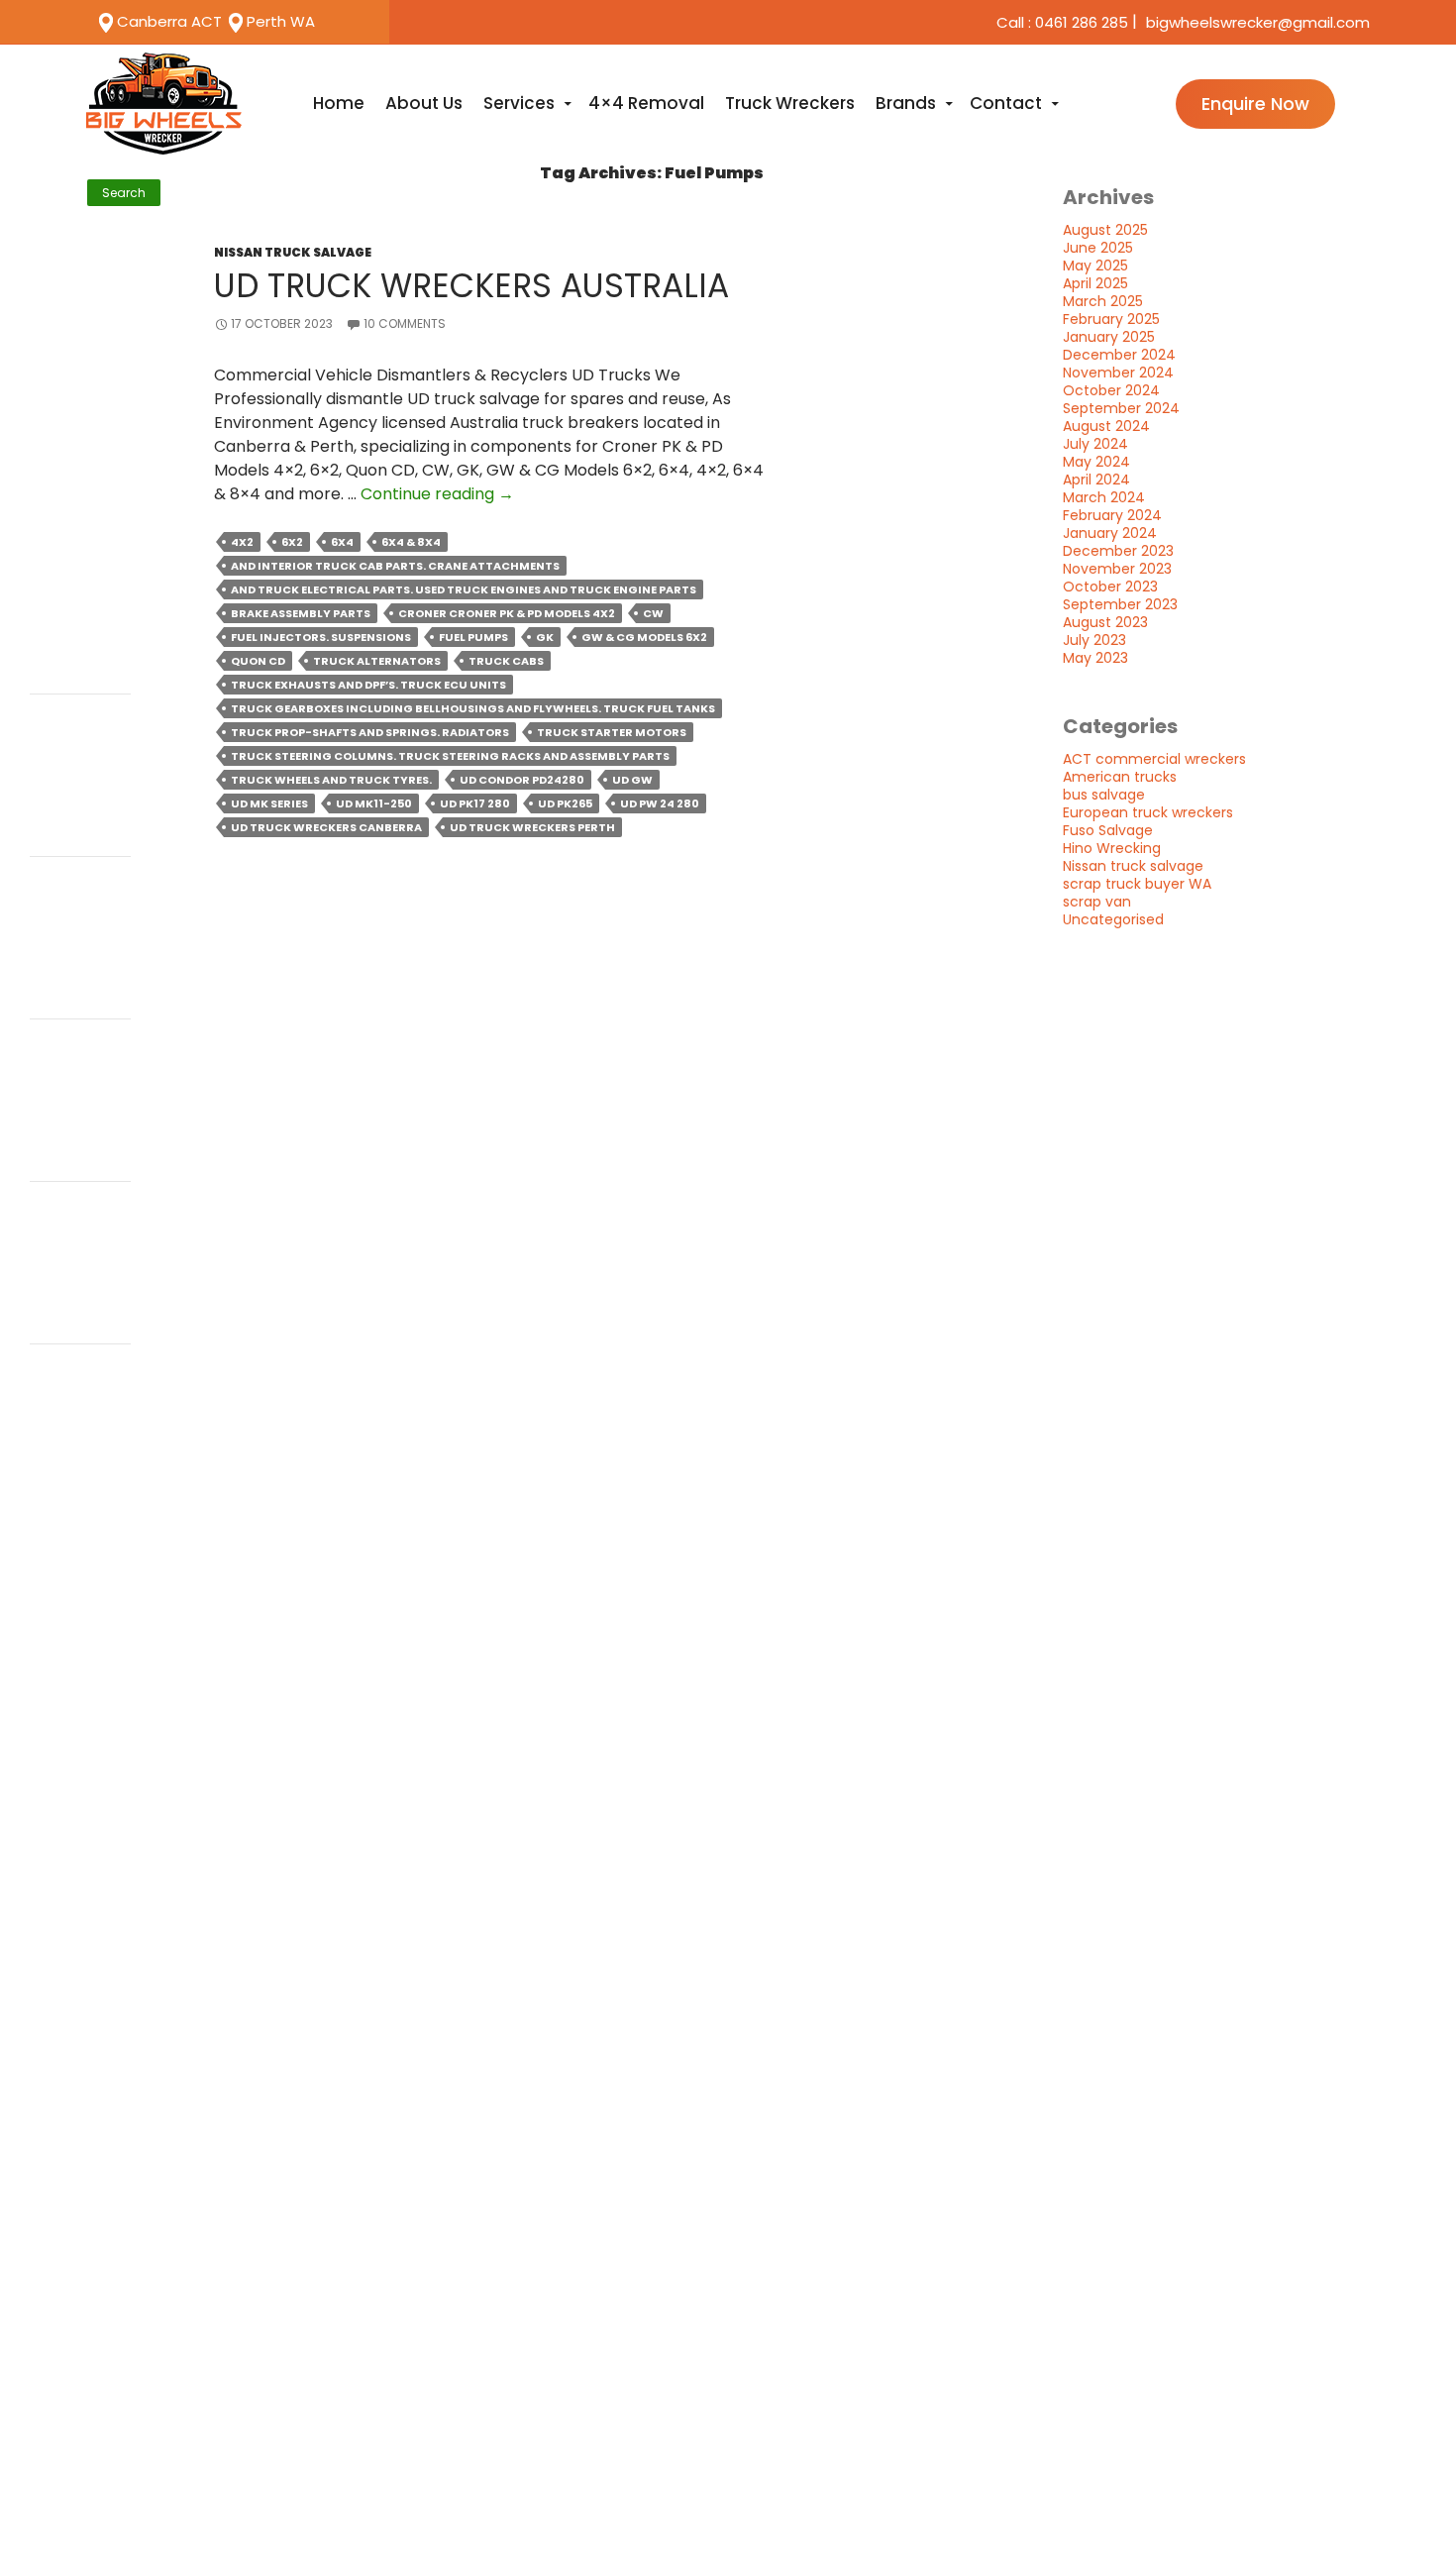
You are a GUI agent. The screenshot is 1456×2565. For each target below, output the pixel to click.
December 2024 (1119, 355)
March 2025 (1103, 301)
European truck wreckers (1148, 812)
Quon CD (258, 661)
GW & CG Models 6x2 (644, 637)
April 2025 (1095, 283)
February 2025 (1111, 319)
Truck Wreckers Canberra (73, 952)
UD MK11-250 (374, 803)
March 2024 (1104, 497)
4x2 (242, 542)
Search (52, 170)
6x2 (292, 542)
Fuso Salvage (1108, 830)
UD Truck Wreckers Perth (532, 827)
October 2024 (1111, 390)
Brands (906, 103)
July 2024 (1095, 444)
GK (545, 637)
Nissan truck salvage (293, 252)
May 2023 (1095, 658)
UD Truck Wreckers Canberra (326, 827)
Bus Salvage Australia (71, 788)
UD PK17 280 (475, 803)
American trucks (1120, 777)
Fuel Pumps (473, 637)
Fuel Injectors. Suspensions (321, 637)
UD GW (632, 780)
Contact (1006, 103)
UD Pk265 (565, 803)
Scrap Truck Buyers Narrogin (78, 402)
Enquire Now (1255, 104)
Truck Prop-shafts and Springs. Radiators (370, 732)
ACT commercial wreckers (1154, 759)
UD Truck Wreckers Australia (471, 286)
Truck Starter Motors (612, 732)
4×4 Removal (646, 103)
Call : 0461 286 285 (1062, 22)
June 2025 (1098, 248)
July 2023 (1094, 640)
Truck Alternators (377, 661)
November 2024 (1118, 373)
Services (519, 103)
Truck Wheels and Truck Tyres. (331, 780)
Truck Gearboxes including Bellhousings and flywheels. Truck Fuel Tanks (473, 708)
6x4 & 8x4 (411, 542)
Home (339, 103)
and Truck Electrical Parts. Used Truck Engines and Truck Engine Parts (464, 589)
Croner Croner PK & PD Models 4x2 (507, 613)
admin (58, 732)
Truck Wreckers (790, 103)
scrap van (1097, 902)
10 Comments (405, 323)
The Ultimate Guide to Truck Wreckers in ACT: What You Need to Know (79, 518)
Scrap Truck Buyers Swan (69, 330)
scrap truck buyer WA (1137, 884)
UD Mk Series (269, 803)
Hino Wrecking (1112, 848)
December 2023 (1118, 551)
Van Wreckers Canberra (71, 366)
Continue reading (437, 494)
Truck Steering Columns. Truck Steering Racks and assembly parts (450, 756)
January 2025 (1109, 337)
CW (653, 613)
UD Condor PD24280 (522, 780)
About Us (424, 103)
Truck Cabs (506, 661)
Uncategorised (1113, 919)
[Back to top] (1418, 2517)
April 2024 (1096, 480)
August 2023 (1105, 622)
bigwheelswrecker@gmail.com (1258, 22)
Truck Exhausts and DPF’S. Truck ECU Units (368, 685)
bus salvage (1104, 795)
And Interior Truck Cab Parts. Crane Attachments (395, 566)
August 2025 (1105, 230)
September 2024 (1121, 408)
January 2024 (1110, 533)
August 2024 (1106, 426)
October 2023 (1110, 587)
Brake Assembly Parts (301, 613)
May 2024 (1096, 462)
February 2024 (1112, 515)
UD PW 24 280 (660, 803)
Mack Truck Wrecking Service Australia (80, 446)
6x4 (342, 542)
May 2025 (1095, 266)
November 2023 (1117, 569)
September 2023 (1120, 604)
